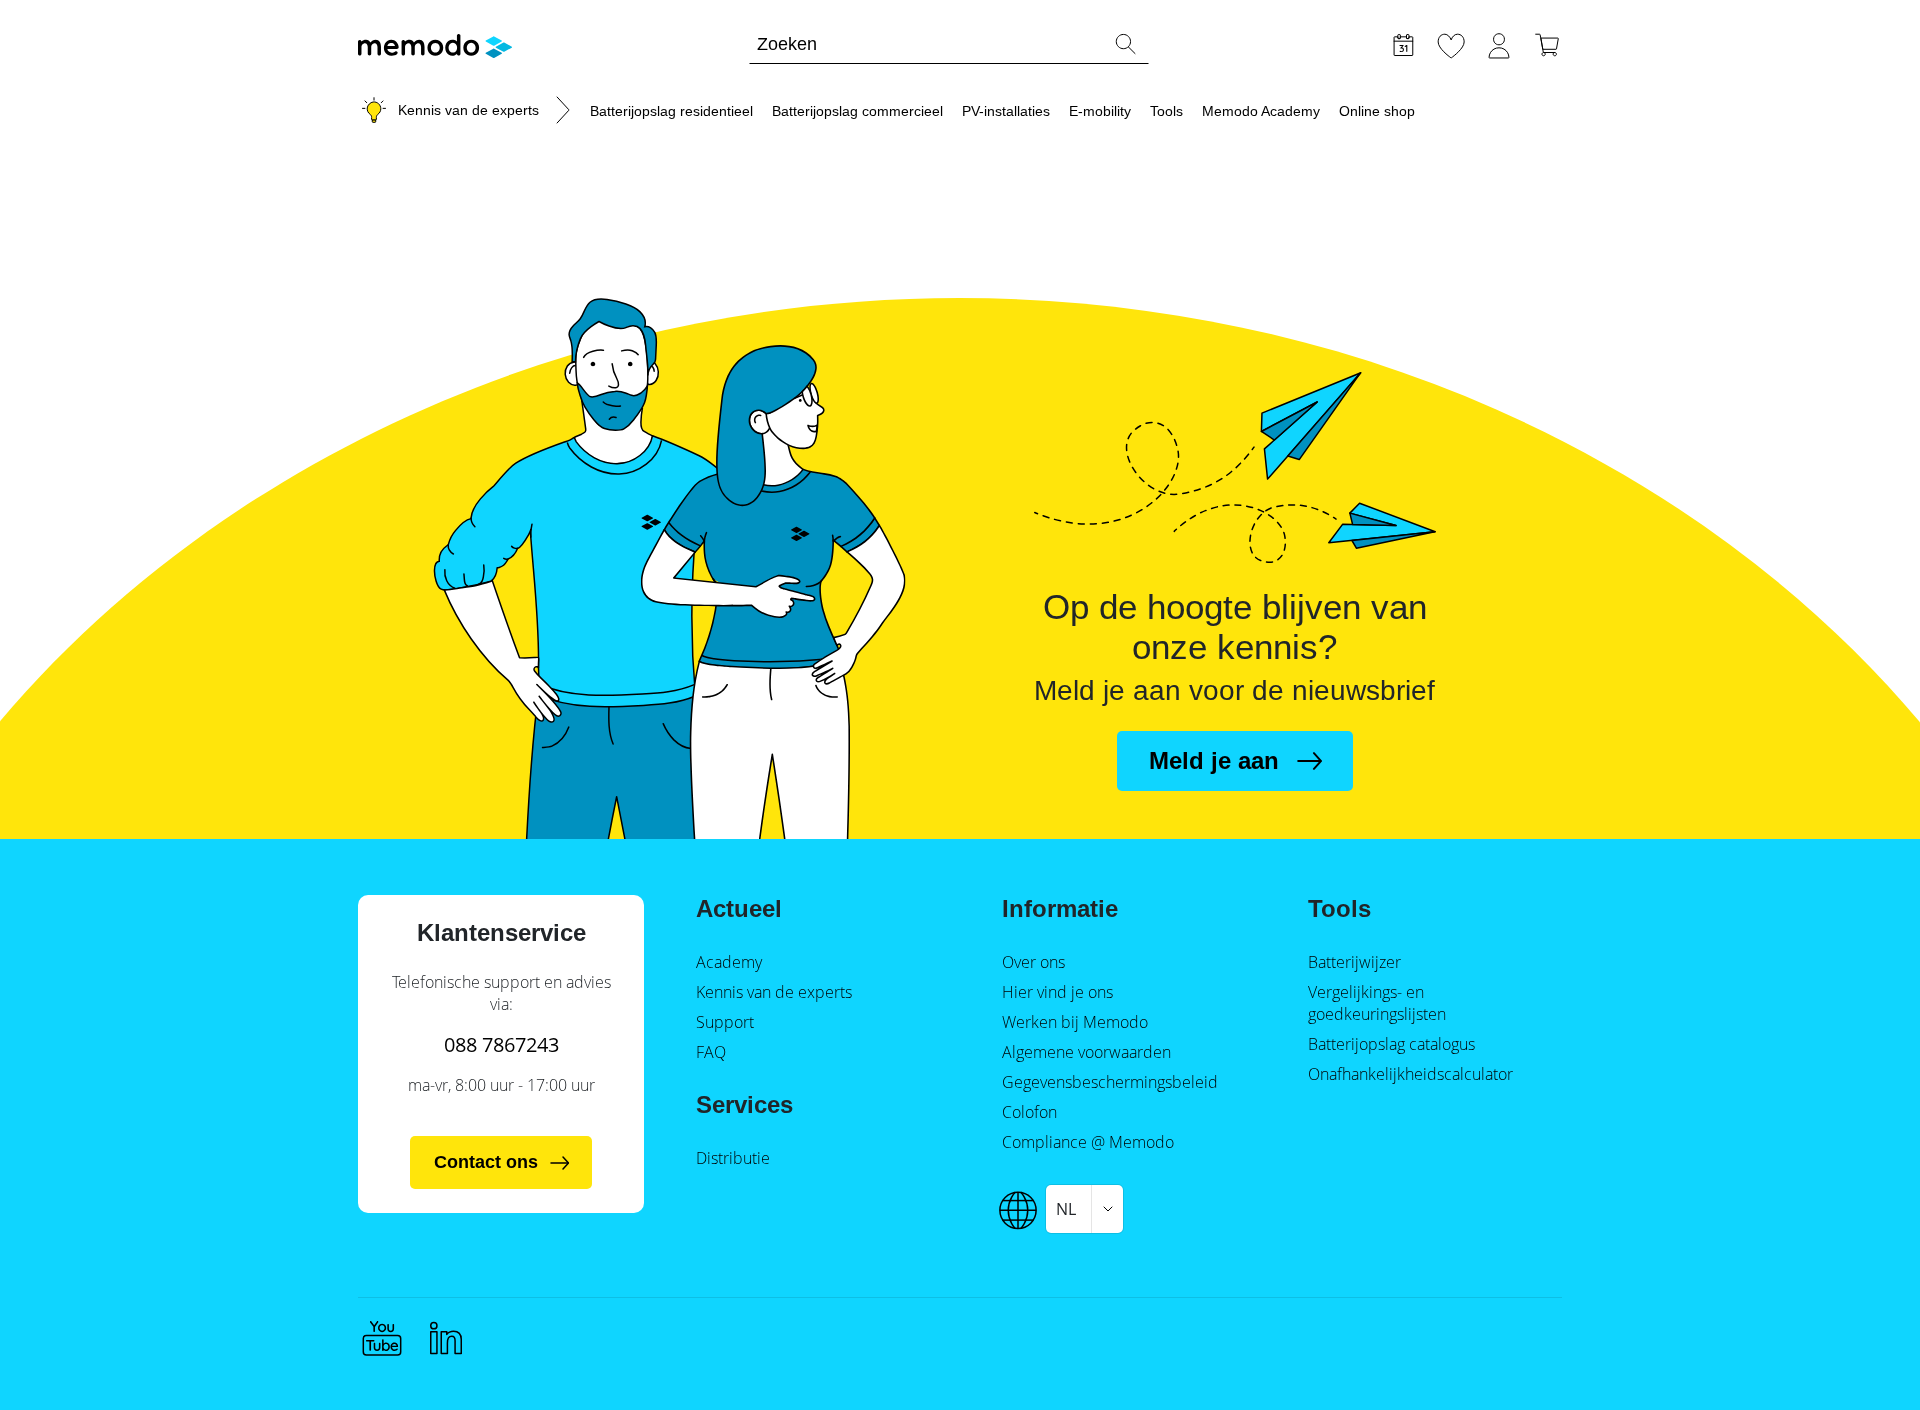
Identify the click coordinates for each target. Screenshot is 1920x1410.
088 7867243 (501, 1044)
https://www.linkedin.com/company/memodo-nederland (446, 1338)
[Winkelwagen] (1547, 43)
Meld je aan (1214, 760)
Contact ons (486, 1162)
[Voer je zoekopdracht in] (1125, 44)
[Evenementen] (1403, 43)
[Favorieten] (1451, 43)
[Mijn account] (1499, 43)
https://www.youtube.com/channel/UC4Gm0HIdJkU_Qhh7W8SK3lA (382, 1338)
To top (1856, 1357)
